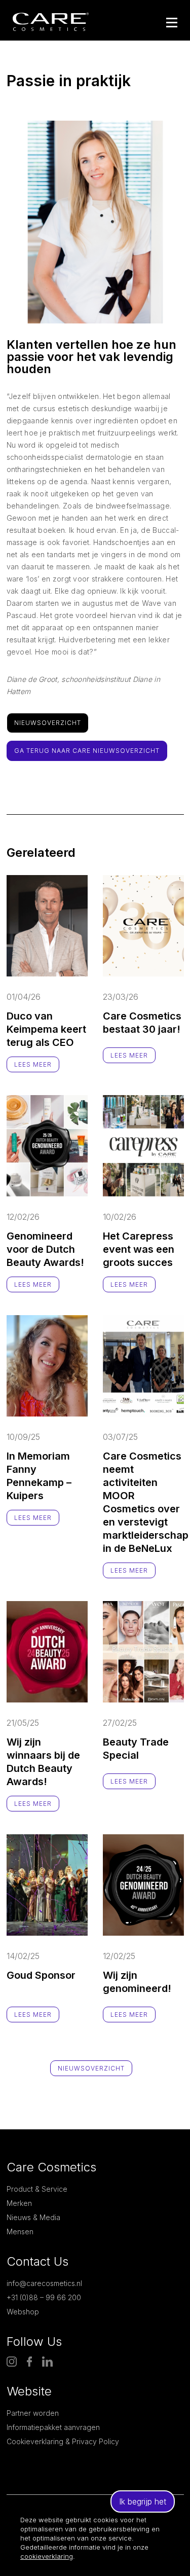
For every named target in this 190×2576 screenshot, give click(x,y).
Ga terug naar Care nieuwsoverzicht (87, 751)
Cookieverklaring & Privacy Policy (63, 2441)
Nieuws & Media (33, 2217)
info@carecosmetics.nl (44, 2283)
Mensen (20, 2232)
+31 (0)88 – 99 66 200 (44, 2297)
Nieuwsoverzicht (48, 723)
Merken (19, 2203)
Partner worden (33, 2413)
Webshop (23, 2312)
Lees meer (33, 1064)
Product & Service (37, 2189)
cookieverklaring (47, 2556)
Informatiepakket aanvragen (53, 2427)
